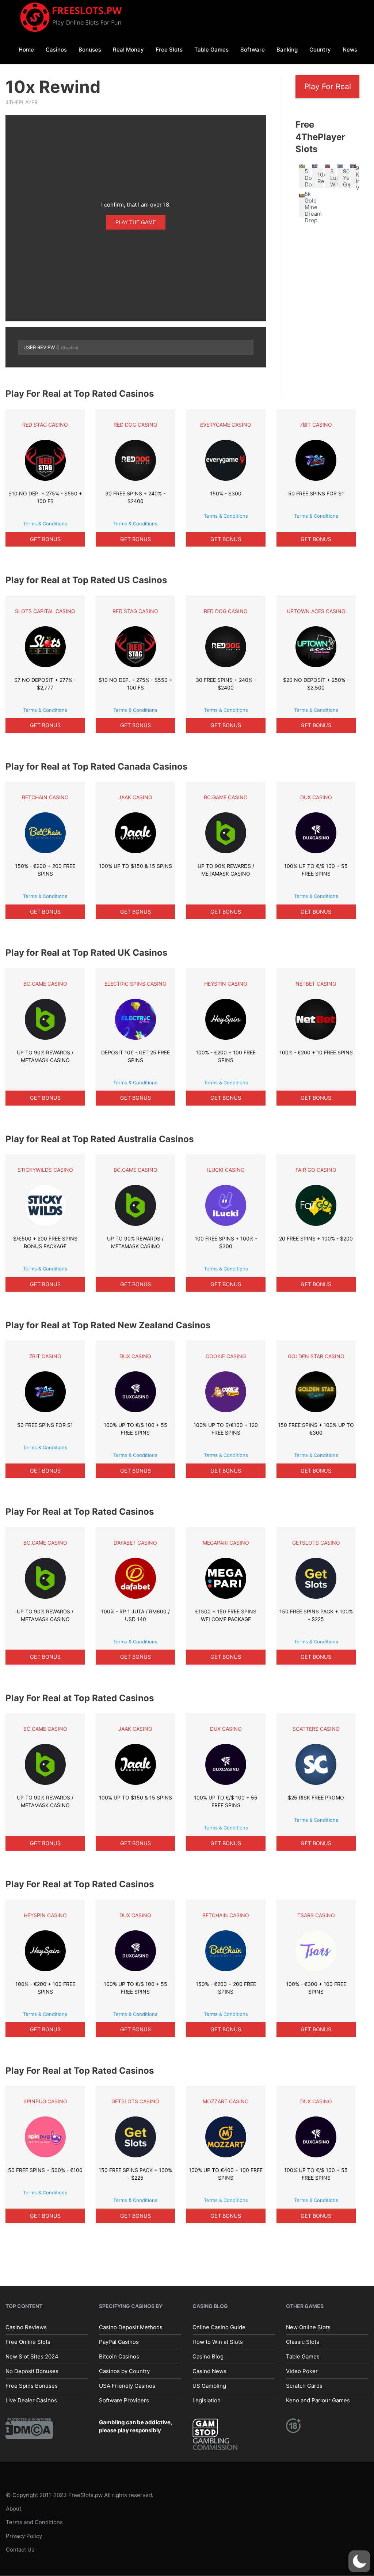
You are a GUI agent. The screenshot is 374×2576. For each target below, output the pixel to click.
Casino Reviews (26, 2327)
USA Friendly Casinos (127, 2386)
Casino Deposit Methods (131, 2327)
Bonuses (90, 50)
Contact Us (20, 2549)
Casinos (56, 50)
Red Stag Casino (45, 425)
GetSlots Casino (316, 1543)
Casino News (209, 2371)
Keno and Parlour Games (318, 2400)
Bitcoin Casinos (119, 2356)
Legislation (207, 2400)
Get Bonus (45, 539)
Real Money (128, 50)
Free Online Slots (28, 2342)
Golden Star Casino (316, 1356)
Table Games (211, 50)
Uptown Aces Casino (316, 611)
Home (26, 50)
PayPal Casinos (119, 2342)
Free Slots (169, 50)
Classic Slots (303, 2342)
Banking (287, 50)
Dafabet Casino (135, 1543)
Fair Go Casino (316, 1170)
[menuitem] (26, 49)
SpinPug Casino (45, 2101)
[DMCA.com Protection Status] (29, 2428)
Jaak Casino (135, 797)
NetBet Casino (316, 984)
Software (253, 50)
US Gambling (209, 2386)
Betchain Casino (45, 797)
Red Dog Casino (136, 425)
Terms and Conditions (34, 2522)
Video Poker (302, 2371)
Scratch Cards (304, 2386)
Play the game (136, 222)
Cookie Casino (226, 1356)
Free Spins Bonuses (32, 2386)
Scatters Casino (316, 1729)
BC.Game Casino (226, 797)
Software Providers (124, 2400)
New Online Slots (308, 2327)
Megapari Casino (226, 1543)
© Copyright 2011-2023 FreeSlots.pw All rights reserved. (80, 2495)
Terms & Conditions (45, 524)
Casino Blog (208, 2356)
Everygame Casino (226, 425)
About (14, 2509)
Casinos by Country (124, 2371)
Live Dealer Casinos (31, 2400)
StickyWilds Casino (45, 1170)
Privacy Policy (24, 2536)
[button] (359, 2561)
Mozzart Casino (226, 2101)
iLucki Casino (226, 1170)
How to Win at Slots (218, 2342)
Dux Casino (316, 797)
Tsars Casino (316, 1915)
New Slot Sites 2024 (32, 2356)
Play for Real (328, 86)
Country (320, 50)
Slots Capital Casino (45, 611)
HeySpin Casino (226, 984)
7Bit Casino (316, 425)
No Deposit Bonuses (32, 2371)
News (350, 50)
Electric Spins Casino (136, 984)
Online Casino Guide (219, 2327)
